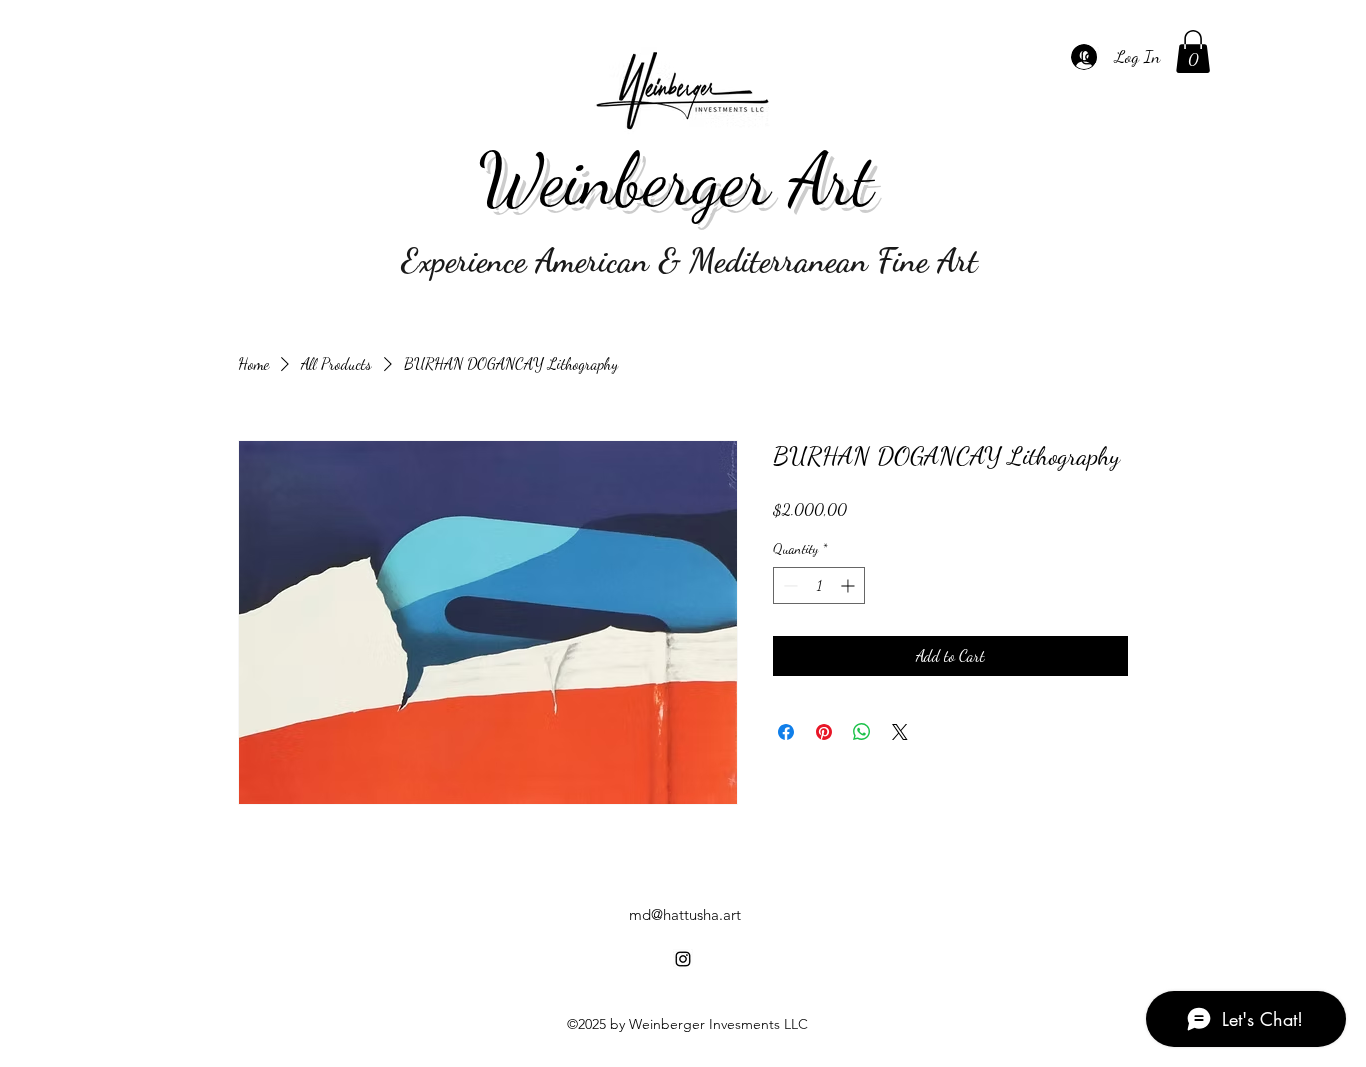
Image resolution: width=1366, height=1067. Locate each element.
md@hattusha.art (685, 914)
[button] (1193, 51)
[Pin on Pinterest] (824, 732)
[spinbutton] (819, 585)
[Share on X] (900, 732)
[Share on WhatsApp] (862, 732)
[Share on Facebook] (786, 732)
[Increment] (849, 585)
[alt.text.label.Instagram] (1089, 57)
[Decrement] (788, 585)
